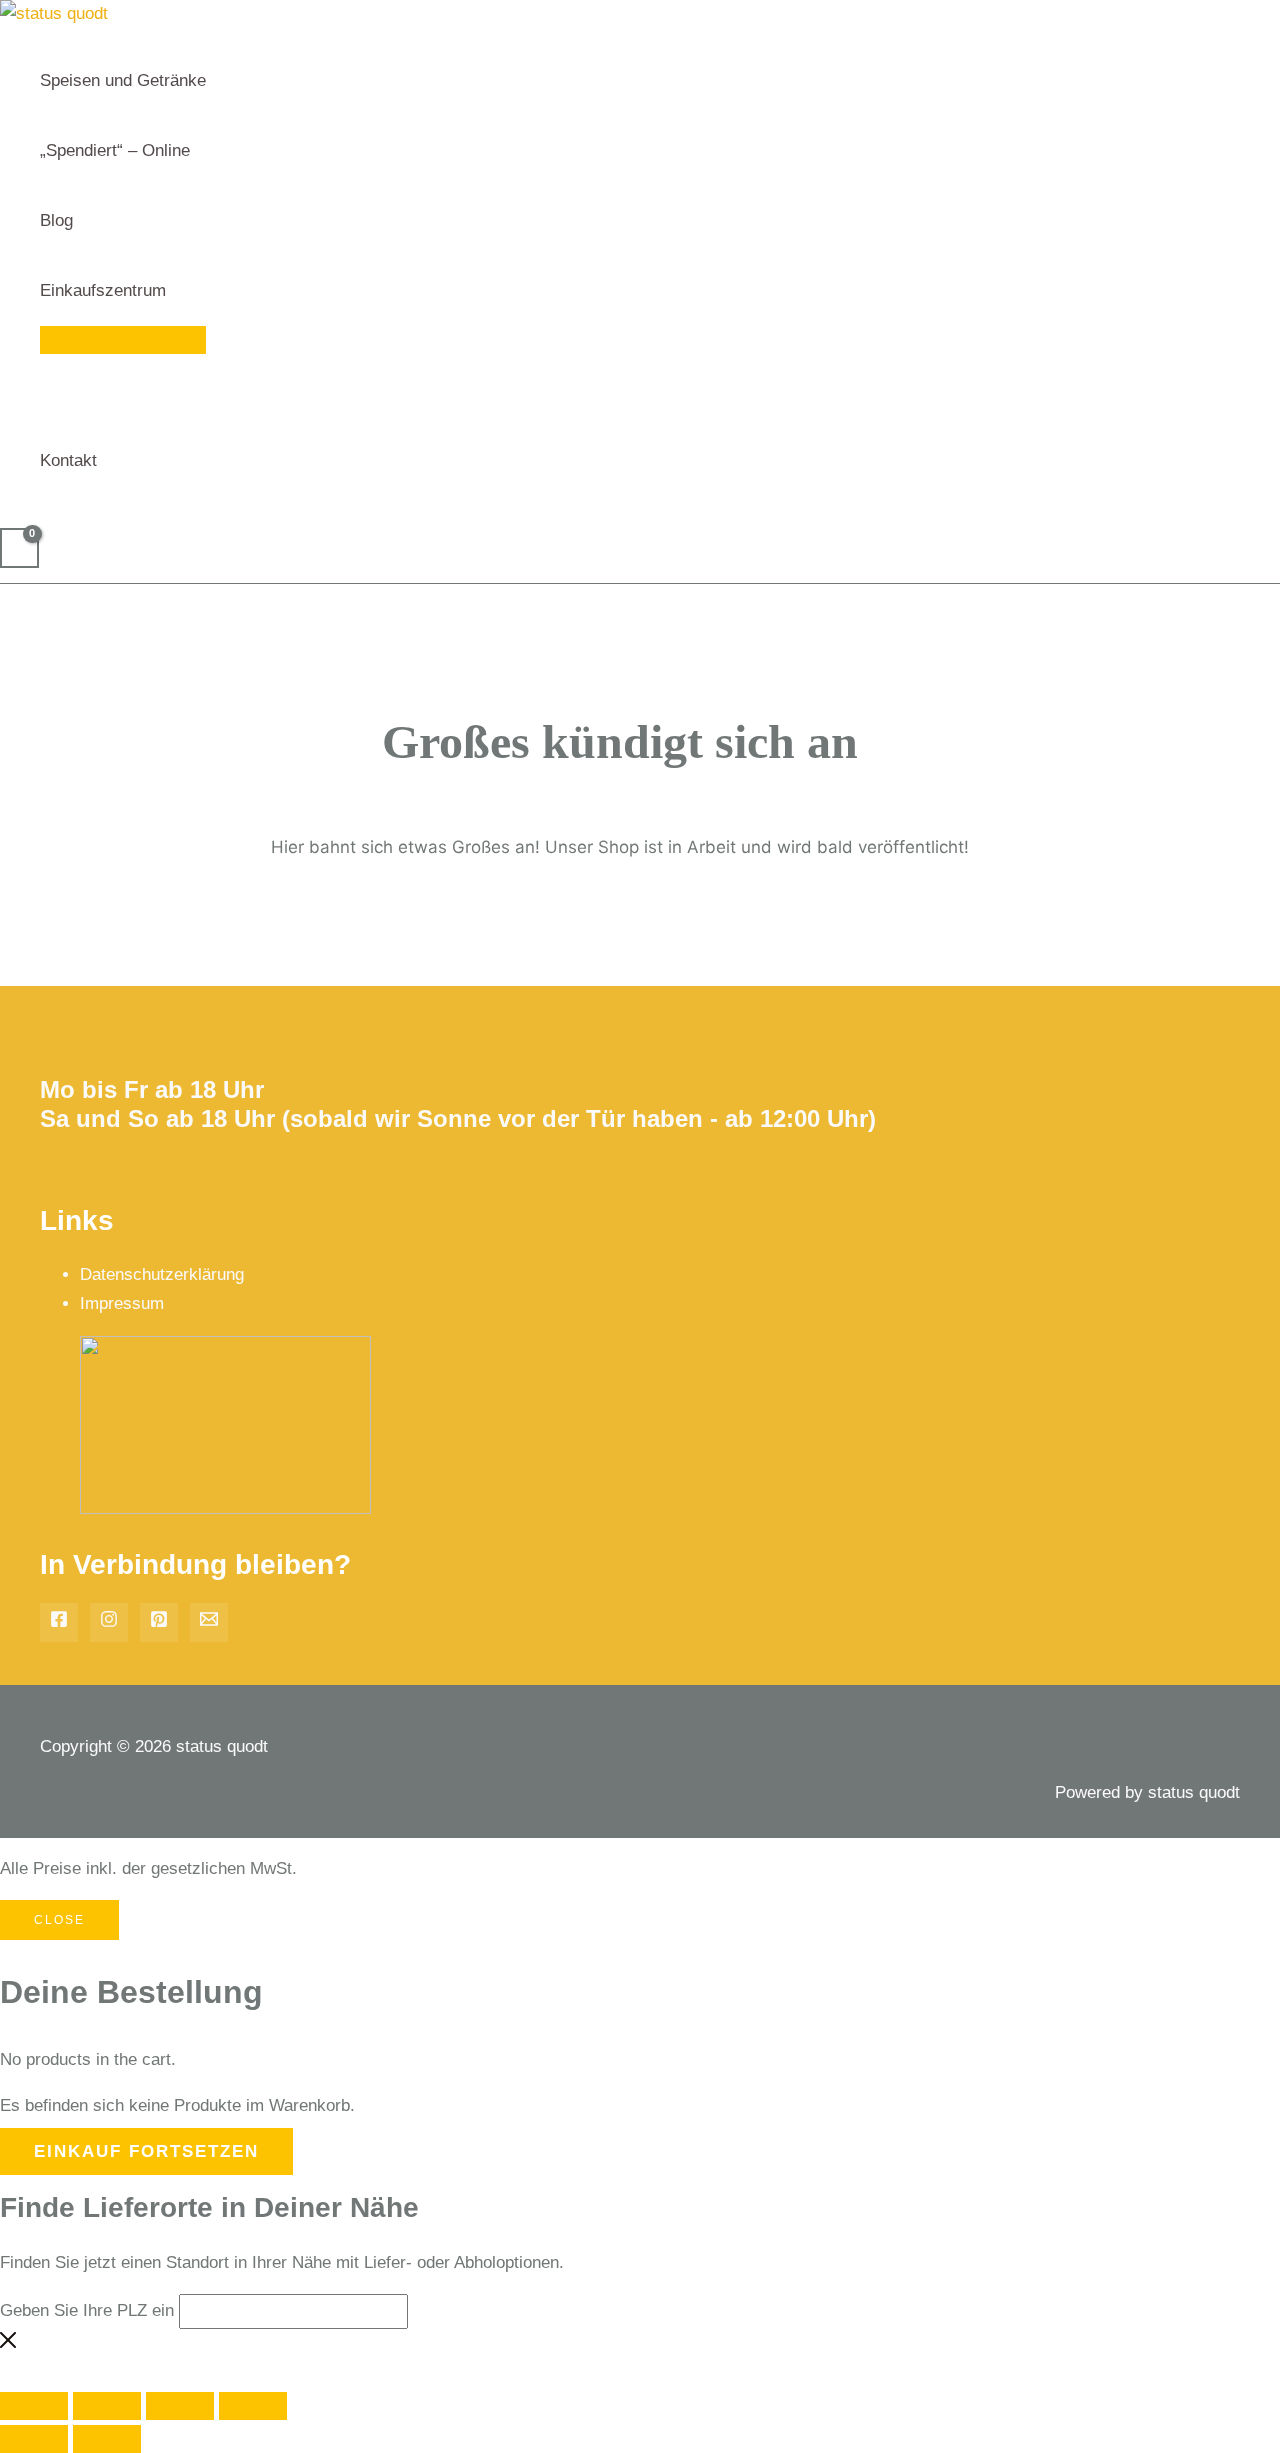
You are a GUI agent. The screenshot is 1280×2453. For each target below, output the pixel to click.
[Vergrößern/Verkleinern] (34, 2406)
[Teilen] (180, 2406)
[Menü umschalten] (123, 340)
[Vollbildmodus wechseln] (107, 2406)
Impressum (122, 1303)
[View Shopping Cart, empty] (19, 548)
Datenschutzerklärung (162, 1274)
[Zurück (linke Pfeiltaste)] (34, 2439)
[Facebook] (59, 1622)
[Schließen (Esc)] (253, 2406)
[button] (175, 291)
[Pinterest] (159, 1622)
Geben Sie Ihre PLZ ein (87, 2310)
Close (59, 1920)
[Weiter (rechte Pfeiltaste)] (107, 2439)
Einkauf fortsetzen (146, 2151)
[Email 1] (209, 1622)
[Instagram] (109, 1622)
